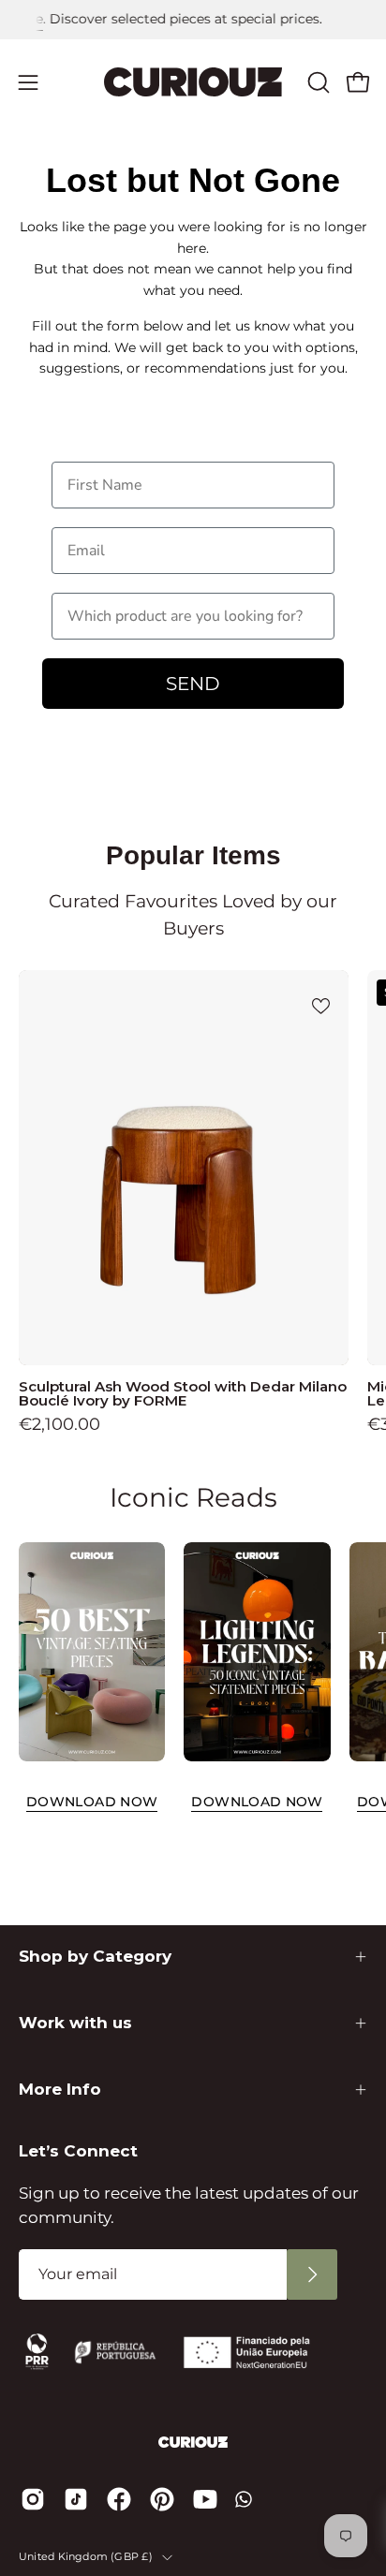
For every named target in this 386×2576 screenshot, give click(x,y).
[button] (317, 82)
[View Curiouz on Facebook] (119, 2499)
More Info (60, 2089)
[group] (193, 20)
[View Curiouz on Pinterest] (162, 2499)
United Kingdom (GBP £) (86, 2557)
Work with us (75, 2023)
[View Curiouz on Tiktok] (76, 2499)
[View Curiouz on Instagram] (33, 2499)
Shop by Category (95, 1956)
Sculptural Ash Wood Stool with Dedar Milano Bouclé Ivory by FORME (183, 1393)
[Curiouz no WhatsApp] (244, 2499)
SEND (193, 684)
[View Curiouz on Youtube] (205, 2499)
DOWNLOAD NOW (92, 1802)
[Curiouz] (193, 82)
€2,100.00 (59, 1424)
